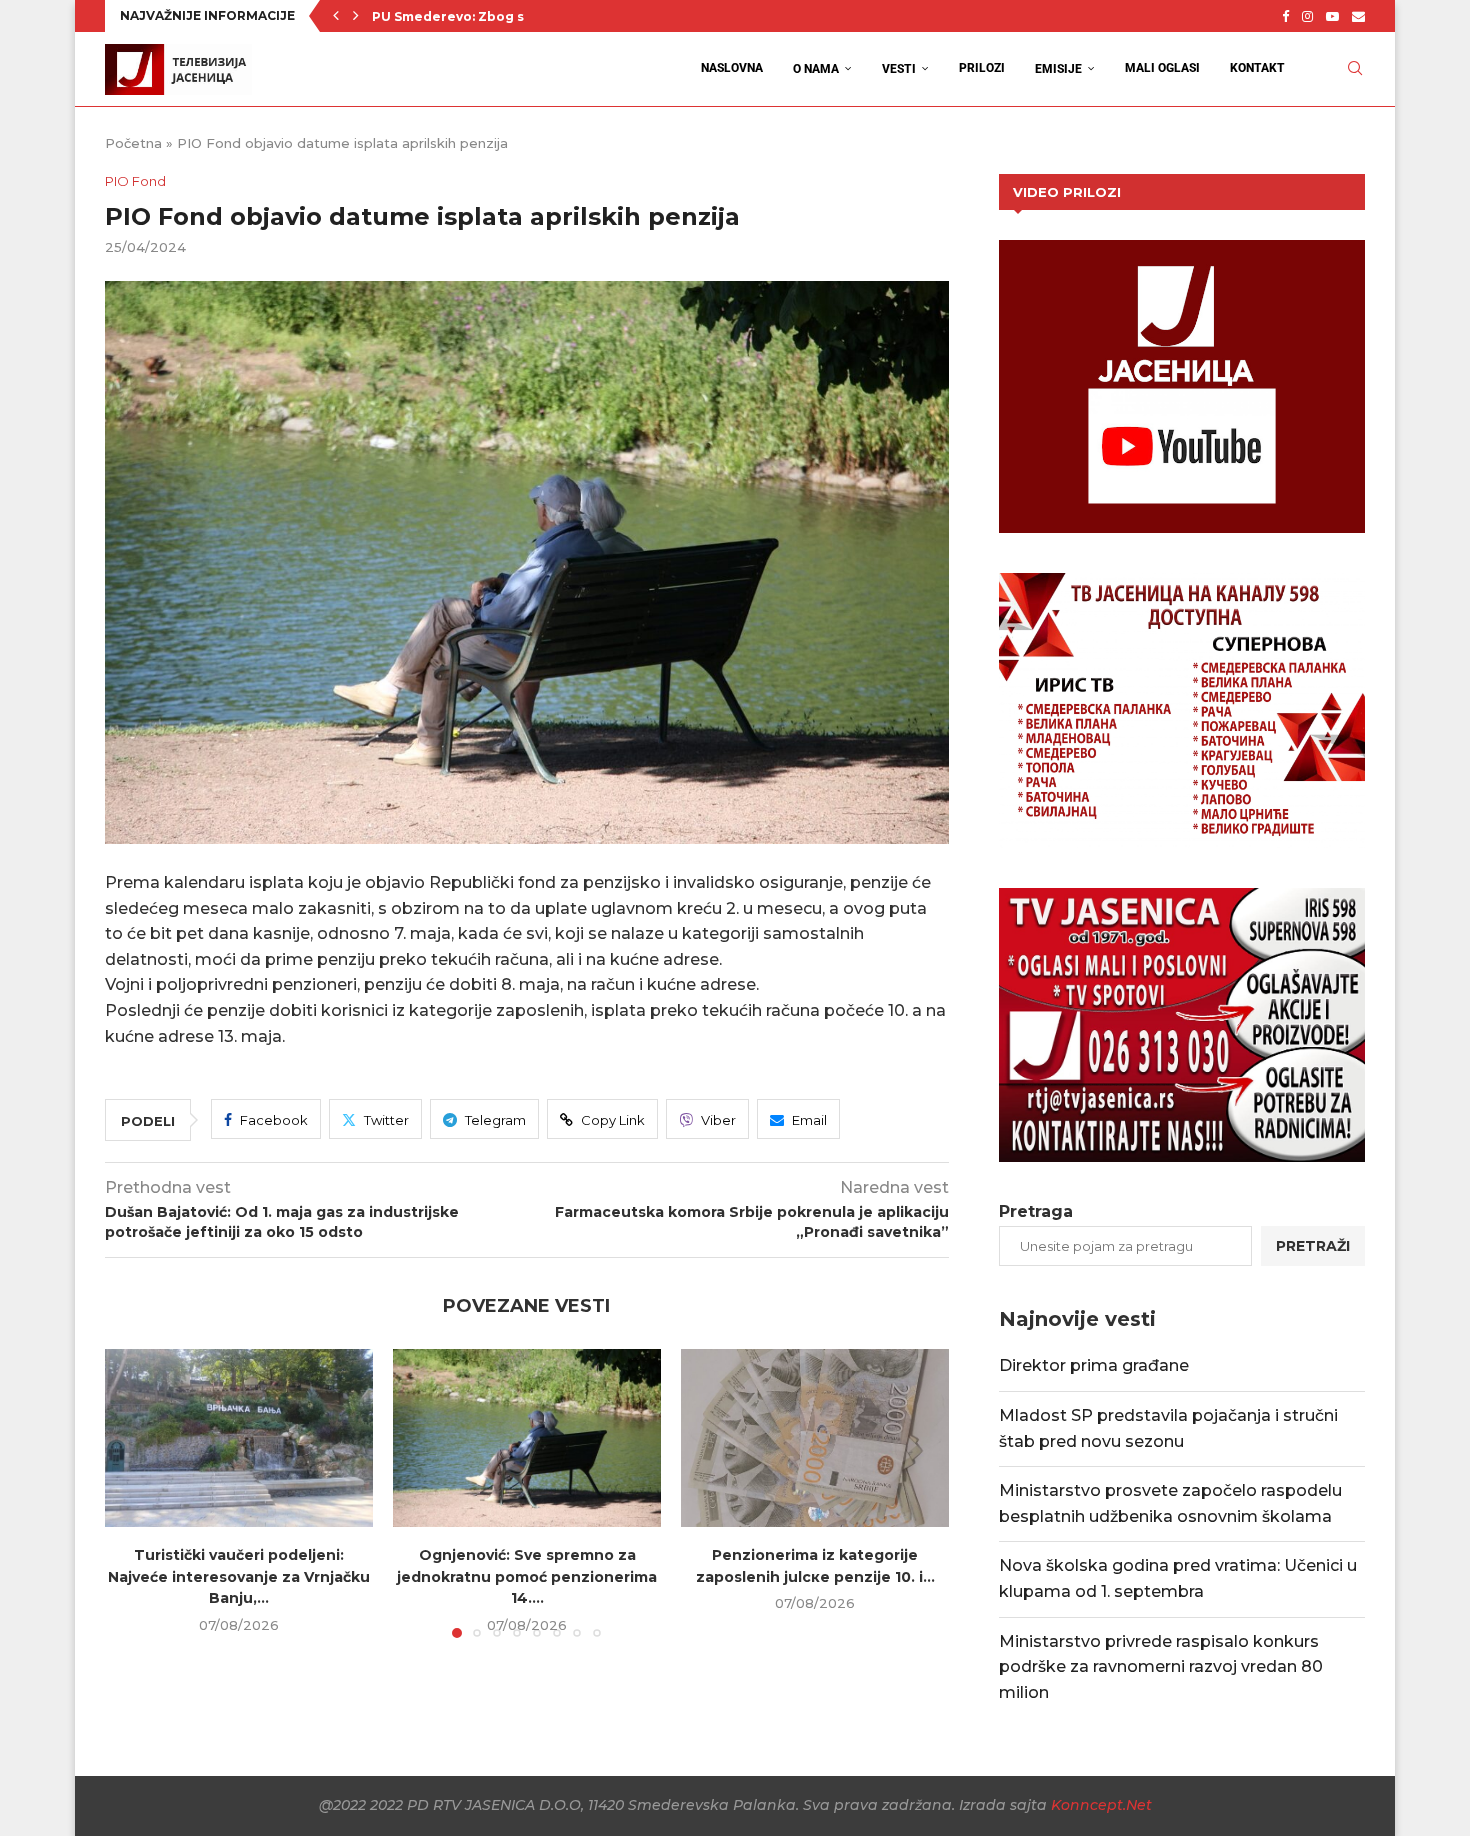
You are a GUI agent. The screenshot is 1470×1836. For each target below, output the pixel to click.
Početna (133, 143)
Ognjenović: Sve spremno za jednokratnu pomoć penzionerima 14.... (527, 1576)
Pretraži (1313, 1246)
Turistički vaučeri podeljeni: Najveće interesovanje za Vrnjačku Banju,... (239, 1576)
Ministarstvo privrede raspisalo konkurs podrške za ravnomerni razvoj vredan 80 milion (1161, 1667)
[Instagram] (1307, 16)
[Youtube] (1332, 16)
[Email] (1358, 16)
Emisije (1058, 69)
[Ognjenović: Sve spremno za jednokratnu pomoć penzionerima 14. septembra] (527, 1438)
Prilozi (982, 68)
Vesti (899, 69)
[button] (336, 16)
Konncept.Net (1101, 1805)
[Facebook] (1285, 16)
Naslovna (732, 68)
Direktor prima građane (1094, 1365)
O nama (816, 69)
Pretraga (1036, 1211)
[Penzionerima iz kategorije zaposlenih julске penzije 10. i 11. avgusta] (815, 1438)
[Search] (1355, 68)
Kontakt (1257, 68)
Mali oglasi (1162, 68)
